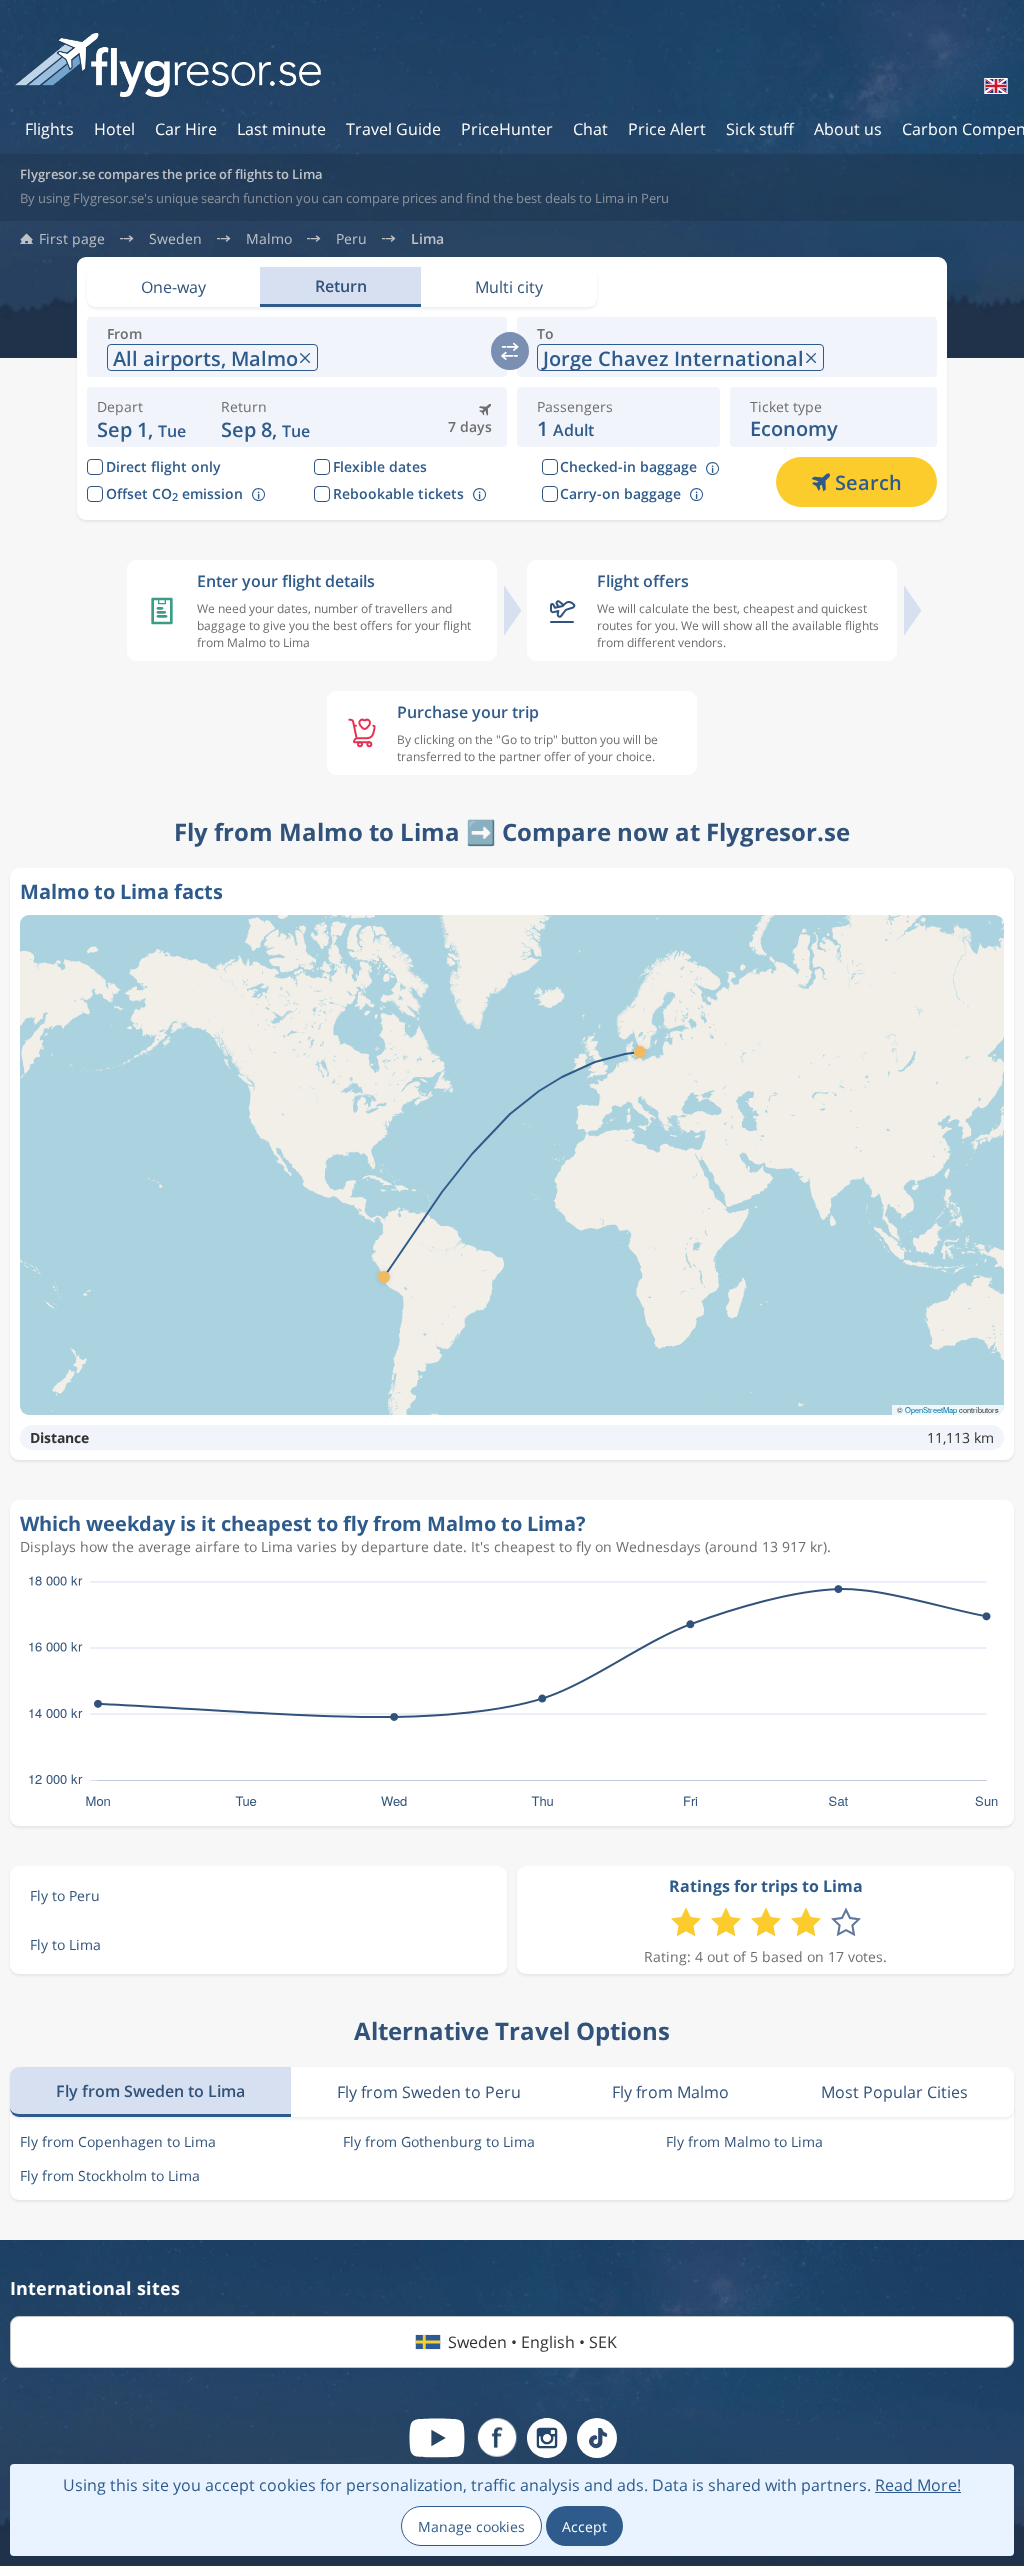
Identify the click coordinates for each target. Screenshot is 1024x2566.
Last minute (281, 129)
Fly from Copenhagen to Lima (118, 2141)
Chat (590, 129)
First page (72, 239)
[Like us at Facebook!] (497, 2438)
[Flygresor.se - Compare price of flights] (168, 66)
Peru (351, 239)
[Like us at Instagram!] (547, 2438)
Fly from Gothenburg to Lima (439, 2141)
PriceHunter (507, 129)
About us (848, 129)
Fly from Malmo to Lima (744, 2141)
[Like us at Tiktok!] (597, 2438)
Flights (49, 129)
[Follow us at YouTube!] (437, 2438)
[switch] (510, 351)
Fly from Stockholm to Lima (110, 2175)
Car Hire (186, 129)
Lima (427, 239)
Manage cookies (471, 2526)
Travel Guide (393, 129)
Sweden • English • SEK (532, 2342)
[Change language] (994, 86)
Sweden (175, 239)
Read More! (918, 2485)
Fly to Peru (65, 1895)
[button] (268, 417)
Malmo (269, 239)
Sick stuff (760, 129)
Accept (584, 2526)
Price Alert (667, 129)
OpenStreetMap (931, 1409)
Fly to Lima (65, 1944)
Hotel (114, 129)
